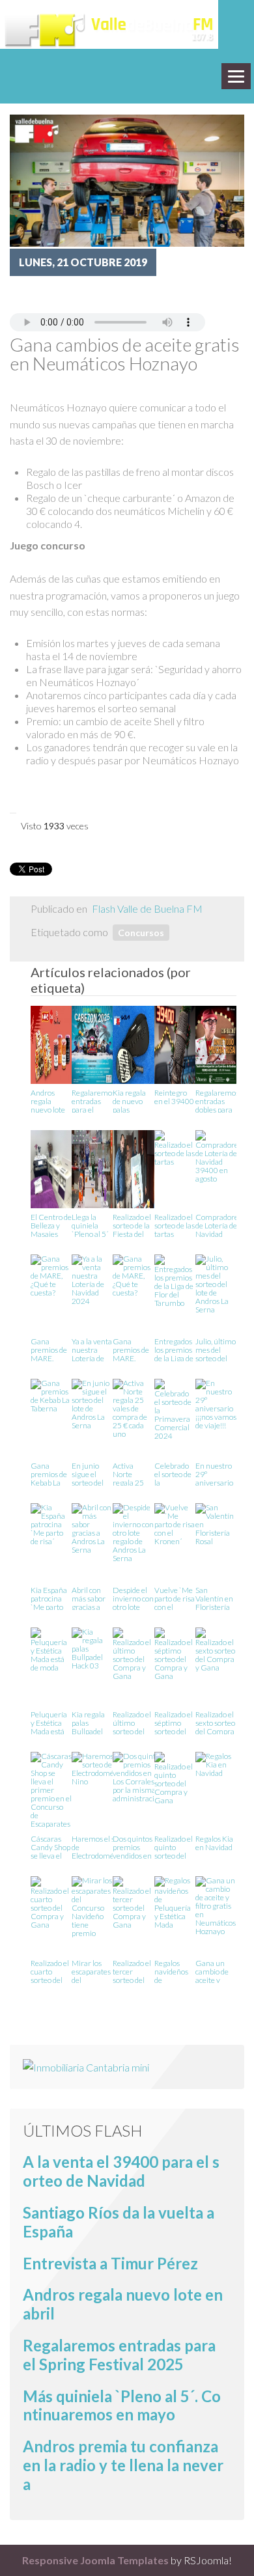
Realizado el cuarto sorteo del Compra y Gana (50, 1971)
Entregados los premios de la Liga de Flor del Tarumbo (174, 1349)
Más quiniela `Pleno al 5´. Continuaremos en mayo (122, 2405)
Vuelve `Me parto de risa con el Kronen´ (175, 1598)
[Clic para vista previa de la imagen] (127, 179)
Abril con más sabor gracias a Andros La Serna (89, 1598)
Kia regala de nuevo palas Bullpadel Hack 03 (129, 1101)
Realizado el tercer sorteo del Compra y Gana (132, 1971)
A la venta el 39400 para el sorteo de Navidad (121, 2171)
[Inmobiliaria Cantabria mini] (86, 2066)
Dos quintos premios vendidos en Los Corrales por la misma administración (138, 1847)
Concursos (141, 933)
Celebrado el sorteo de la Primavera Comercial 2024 (173, 1474)
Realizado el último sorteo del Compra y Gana (132, 1722)
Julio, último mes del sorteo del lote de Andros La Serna (216, 1349)
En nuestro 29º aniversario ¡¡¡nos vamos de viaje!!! (216, 1474)
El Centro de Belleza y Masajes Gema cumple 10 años (51, 1225)
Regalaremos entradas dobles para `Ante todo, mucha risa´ (217, 1101)
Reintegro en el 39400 (174, 1097)
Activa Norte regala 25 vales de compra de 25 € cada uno (130, 1474)
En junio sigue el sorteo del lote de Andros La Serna (88, 1474)
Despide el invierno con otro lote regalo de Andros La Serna (133, 1598)
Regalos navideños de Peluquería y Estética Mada (173, 1971)
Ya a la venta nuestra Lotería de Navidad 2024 (92, 1349)
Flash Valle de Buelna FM (147, 908)
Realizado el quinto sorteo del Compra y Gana (174, 1847)
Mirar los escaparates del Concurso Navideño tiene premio (91, 1971)
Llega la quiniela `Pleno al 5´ (90, 1225)
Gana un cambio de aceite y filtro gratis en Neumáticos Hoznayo (216, 1971)
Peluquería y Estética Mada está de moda (49, 1722)
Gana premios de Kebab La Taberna (49, 1474)
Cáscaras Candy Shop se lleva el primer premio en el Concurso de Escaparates (51, 1847)
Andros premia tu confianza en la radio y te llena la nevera (123, 2465)
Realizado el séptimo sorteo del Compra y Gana (174, 1722)
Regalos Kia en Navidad (214, 1843)
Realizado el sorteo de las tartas (175, 1225)
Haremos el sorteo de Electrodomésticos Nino (102, 1847)
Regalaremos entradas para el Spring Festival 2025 (93, 1101)
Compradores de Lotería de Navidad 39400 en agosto (219, 1225)
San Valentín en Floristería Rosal (214, 1598)
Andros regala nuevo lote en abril (48, 1101)
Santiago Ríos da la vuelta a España (119, 2222)
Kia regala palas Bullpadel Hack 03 (88, 1722)
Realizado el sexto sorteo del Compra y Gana (215, 1722)
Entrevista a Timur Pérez (110, 2263)
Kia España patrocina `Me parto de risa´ (49, 1598)
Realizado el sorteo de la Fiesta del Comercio (132, 1225)
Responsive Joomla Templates (95, 2560)
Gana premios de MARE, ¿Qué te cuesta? (49, 1349)
